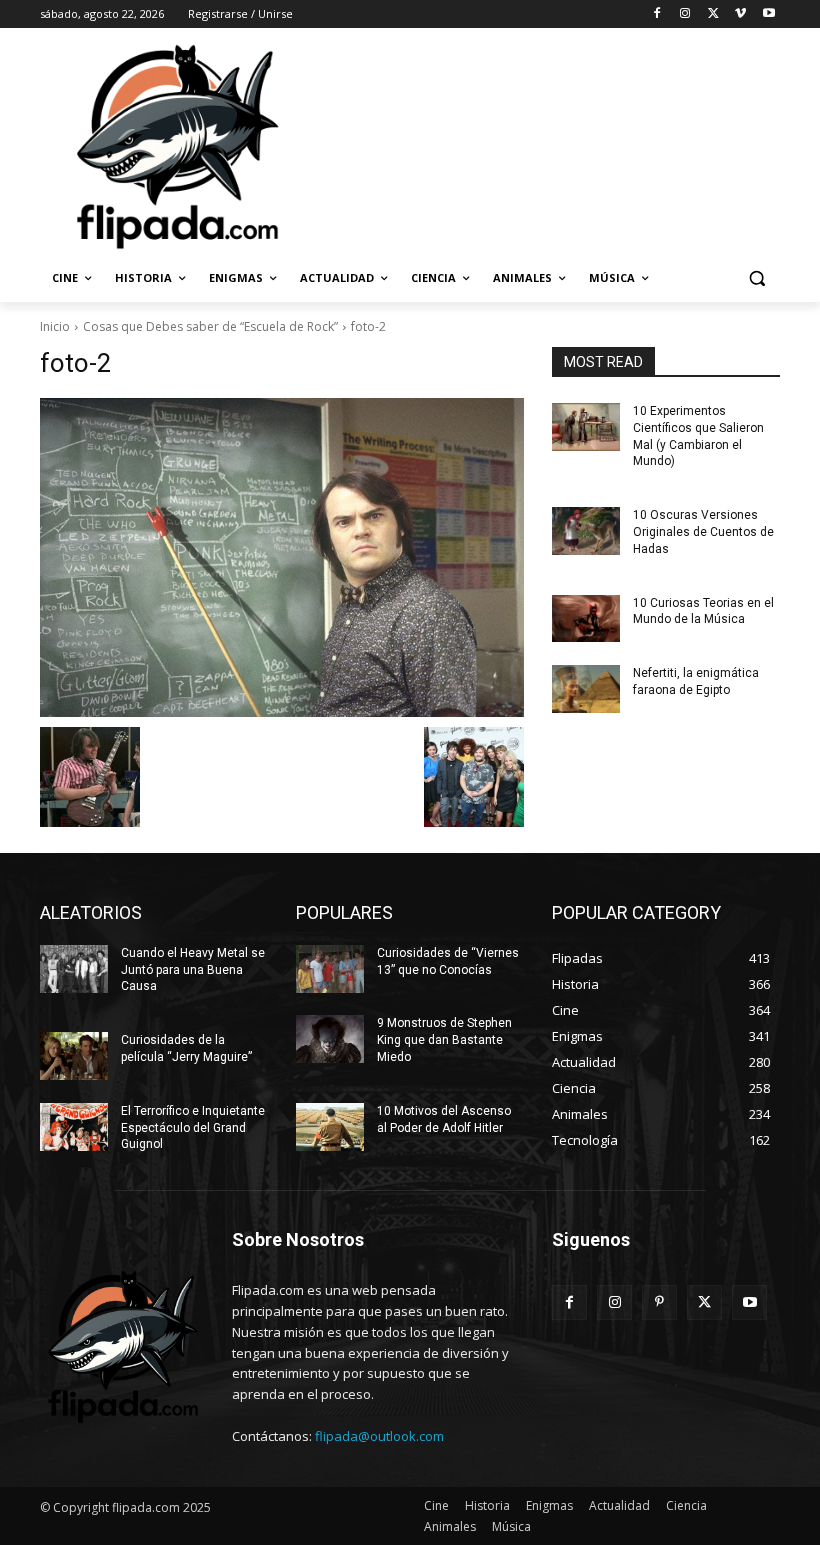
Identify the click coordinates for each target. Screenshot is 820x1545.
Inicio (55, 326)
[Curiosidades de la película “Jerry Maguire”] (74, 1056)
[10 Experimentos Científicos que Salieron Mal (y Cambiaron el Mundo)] (586, 427)
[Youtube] (768, 14)
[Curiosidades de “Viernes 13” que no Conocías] (330, 969)
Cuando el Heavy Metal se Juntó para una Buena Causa (193, 970)
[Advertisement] (546, 145)
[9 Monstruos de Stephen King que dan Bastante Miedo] (330, 1039)
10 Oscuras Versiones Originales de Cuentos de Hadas (703, 532)
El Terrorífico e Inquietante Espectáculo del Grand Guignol (193, 1128)
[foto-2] (282, 557)
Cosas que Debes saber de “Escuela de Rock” (210, 326)
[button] (756, 278)
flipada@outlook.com (379, 1436)
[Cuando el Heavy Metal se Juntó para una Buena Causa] (74, 969)
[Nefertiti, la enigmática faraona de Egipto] (586, 689)
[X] (713, 14)
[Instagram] (685, 14)
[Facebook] (657, 14)
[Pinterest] (659, 1302)
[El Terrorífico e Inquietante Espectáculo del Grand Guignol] (74, 1127)
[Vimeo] (740, 14)
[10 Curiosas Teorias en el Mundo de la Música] (586, 619)
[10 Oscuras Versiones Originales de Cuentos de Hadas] (586, 531)
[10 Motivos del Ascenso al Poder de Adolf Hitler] (330, 1127)
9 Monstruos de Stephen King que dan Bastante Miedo (444, 1040)
